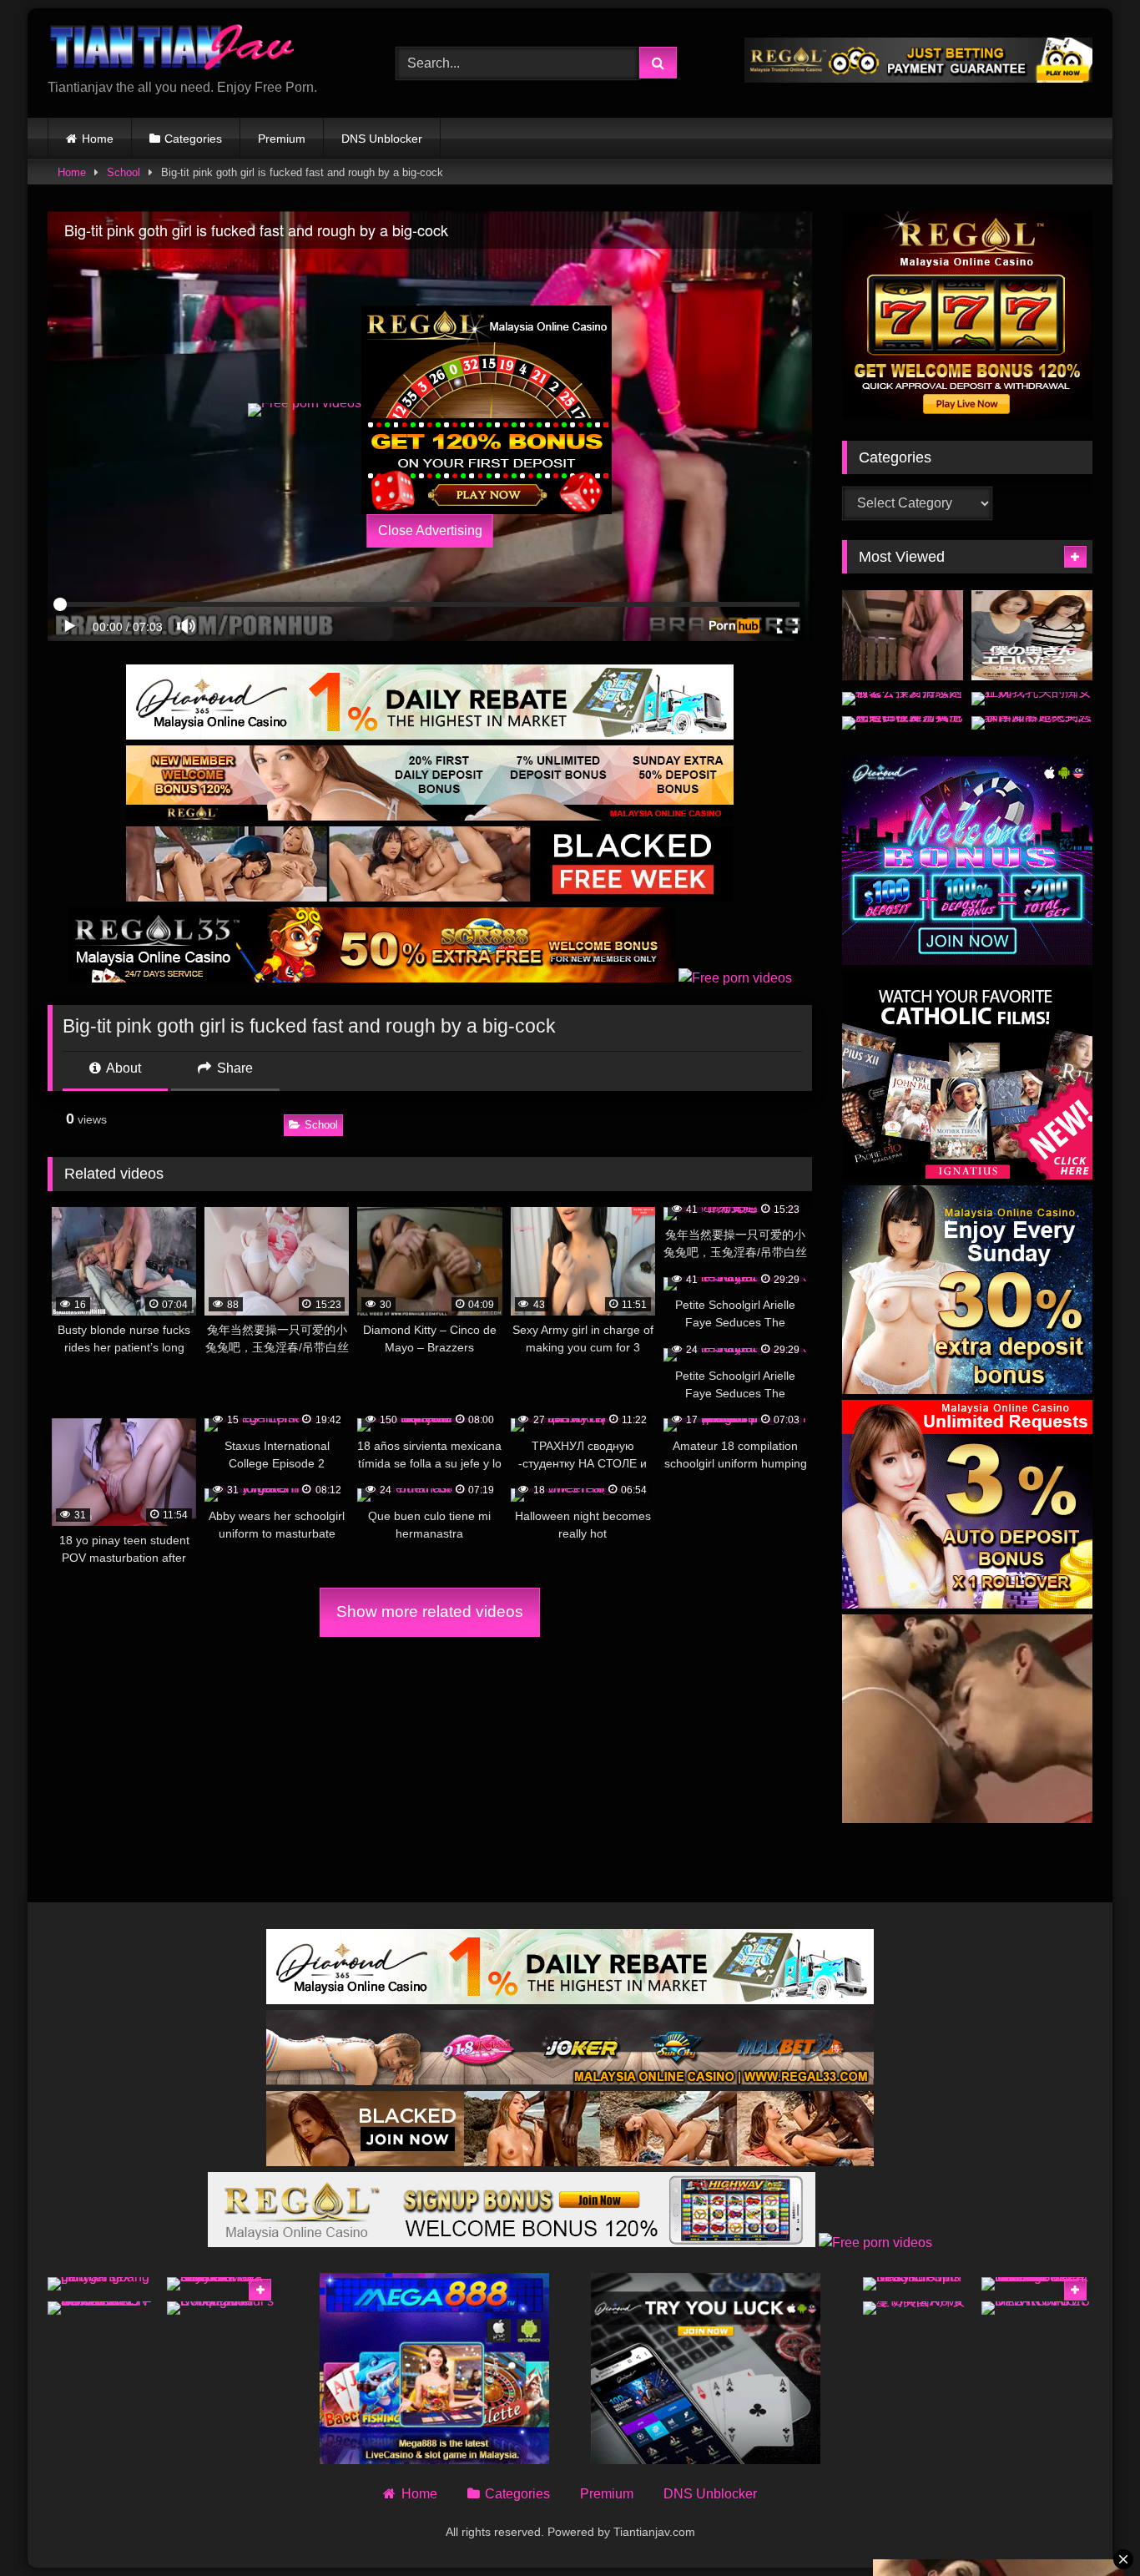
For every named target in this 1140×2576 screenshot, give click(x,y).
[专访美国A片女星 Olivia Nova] (918, 2308)
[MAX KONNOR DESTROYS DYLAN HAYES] (1037, 2308)
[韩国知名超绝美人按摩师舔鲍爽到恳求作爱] (1032, 723)
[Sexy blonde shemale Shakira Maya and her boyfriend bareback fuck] (222, 2284)
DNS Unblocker (382, 139)
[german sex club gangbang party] (103, 2284)
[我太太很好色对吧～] (1032, 636)
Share (233, 1068)
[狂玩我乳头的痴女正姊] (1032, 699)
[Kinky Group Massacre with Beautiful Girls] (918, 2284)
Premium (282, 139)
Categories (193, 139)
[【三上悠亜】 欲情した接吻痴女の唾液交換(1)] (903, 636)
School (124, 172)
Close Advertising (430, 530)
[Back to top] (1088, 2526)
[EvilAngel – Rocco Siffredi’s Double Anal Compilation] (222, 2308)
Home (98, 139)
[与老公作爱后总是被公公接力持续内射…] (903, 699)
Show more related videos (430, 1611)
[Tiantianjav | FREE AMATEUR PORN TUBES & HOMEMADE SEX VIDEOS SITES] (173, 50)
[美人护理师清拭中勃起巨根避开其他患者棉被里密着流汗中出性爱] (903, 723)
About (122, 1068)
